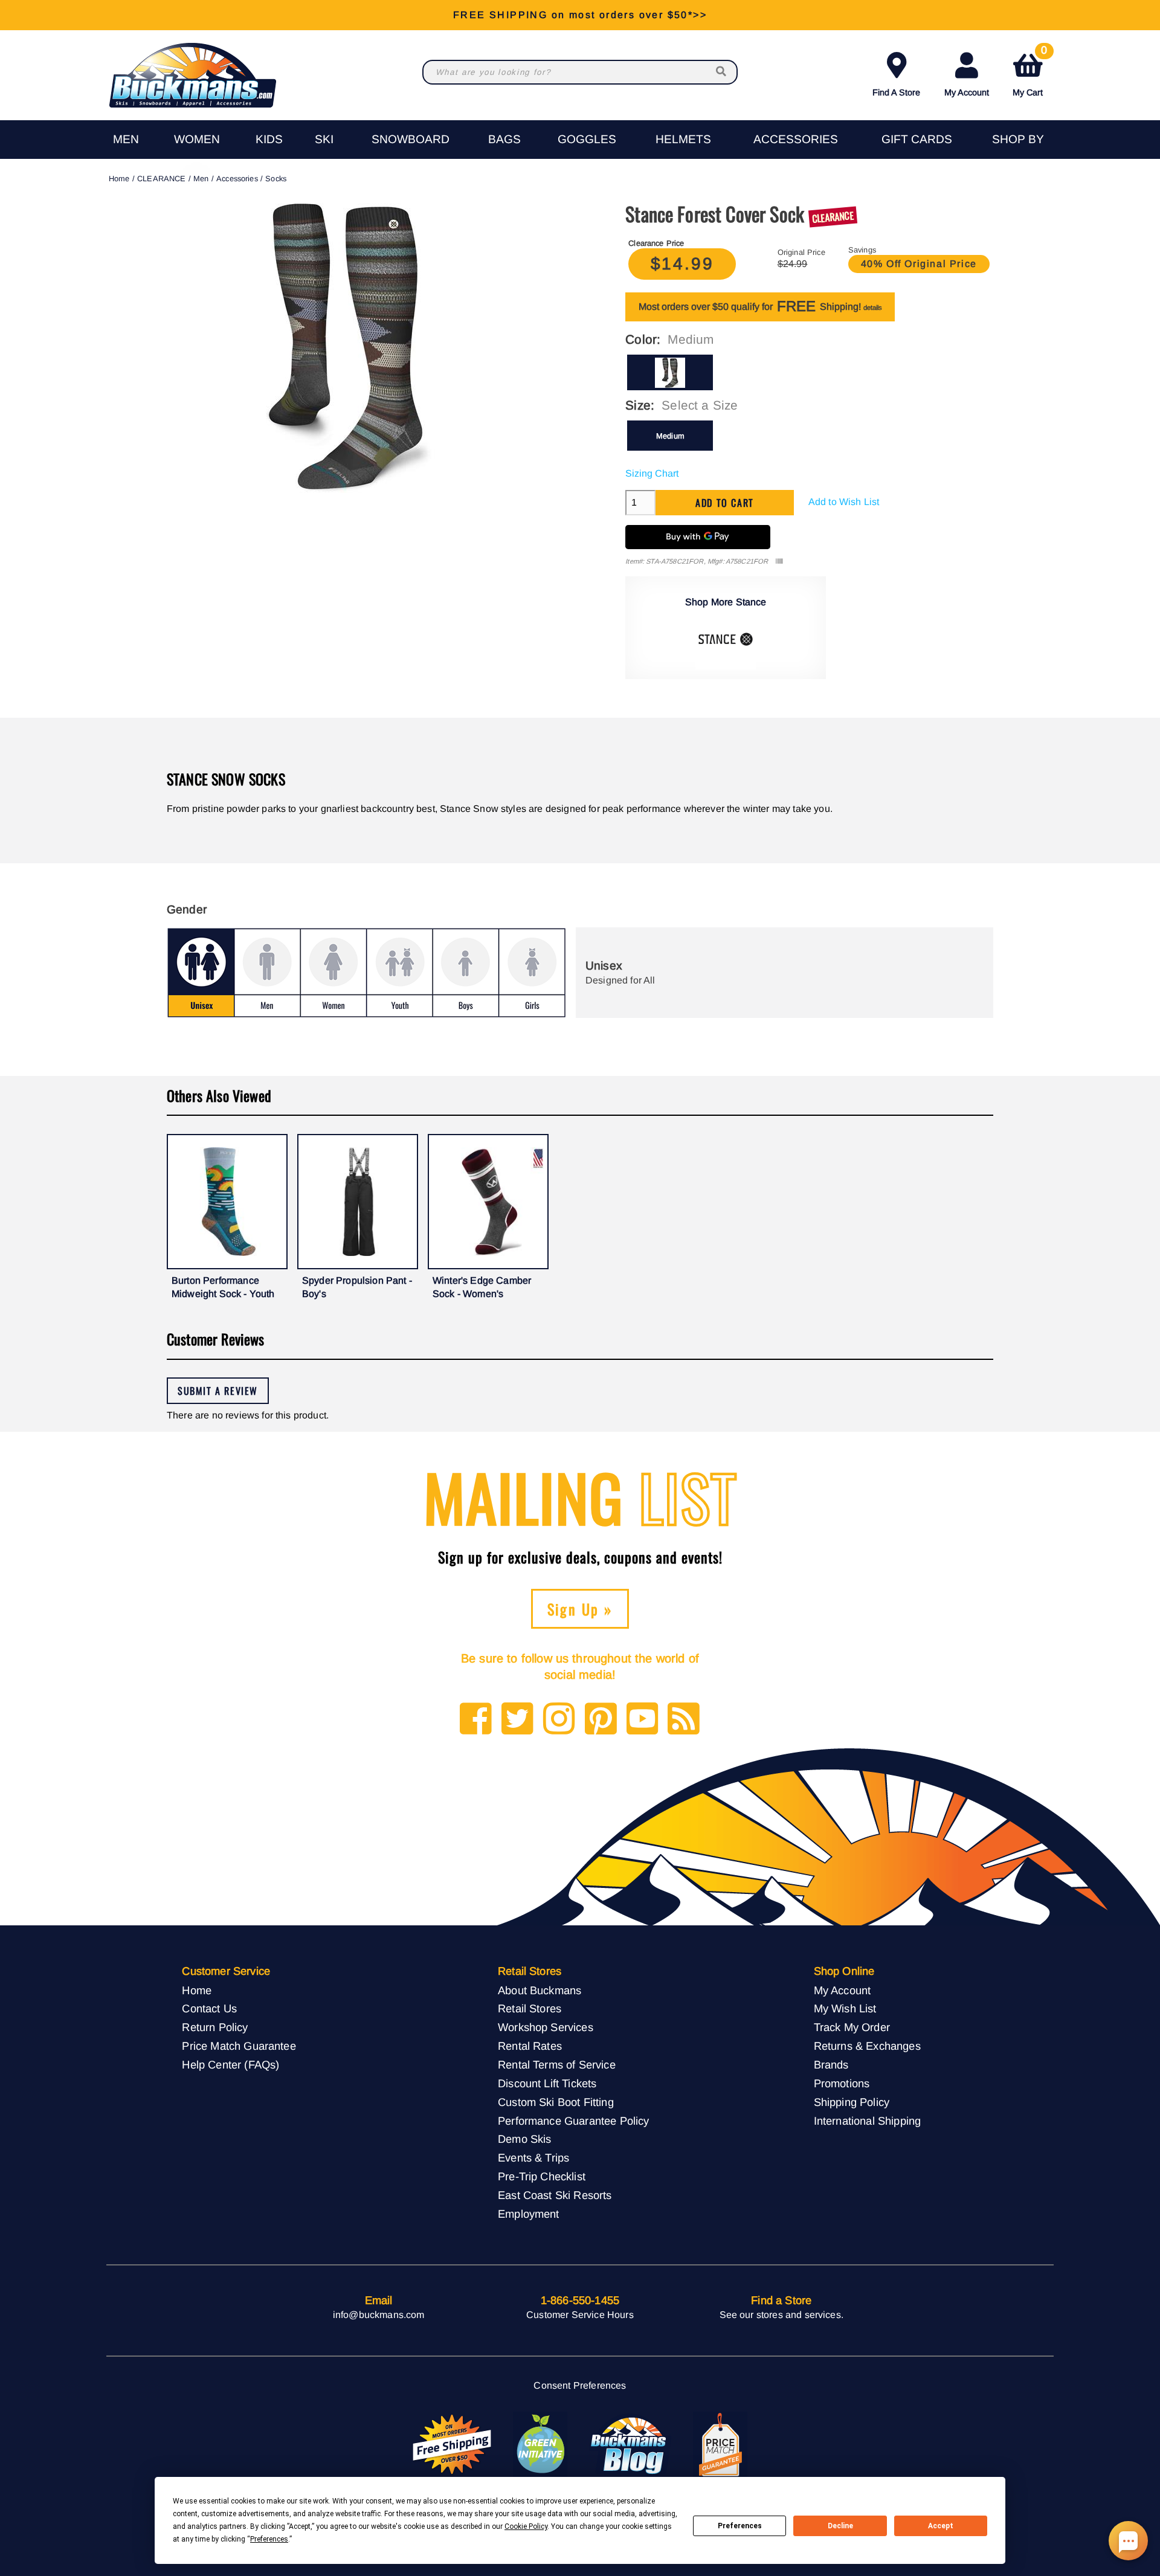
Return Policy (215, 2027)
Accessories (796, 139)
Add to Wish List (844, 502)
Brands (831, 2065)
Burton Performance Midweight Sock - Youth (223, 1287)
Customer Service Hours (580, 2315)
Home (119, 179)
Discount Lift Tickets (547, 2083)
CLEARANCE (161, 179)
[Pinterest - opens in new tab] (601, 1720)
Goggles (587, 139)
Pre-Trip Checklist (542, 2176)
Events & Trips (533, 2158)
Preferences (740, 2526)
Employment (529, 2214)
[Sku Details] (779, 562)
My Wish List (845, 2008)
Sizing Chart (652, 473)
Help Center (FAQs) (230, 2065)
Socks (276, 179)
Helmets (683, 139)
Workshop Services (546, 2027)
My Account (967, 92)
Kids (269, 139)
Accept (941, 2526)
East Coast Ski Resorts (555, 2195)
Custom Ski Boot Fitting (556, 2102)
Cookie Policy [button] (526, 2526)
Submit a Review (218, 1391)
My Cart (1030, 72)
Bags (504, 139)
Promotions (842, 2083)
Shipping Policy (852, 2102)
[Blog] (684, 1720)
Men (126, 139)
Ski (324, 139)
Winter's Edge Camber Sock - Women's (482, 1287)
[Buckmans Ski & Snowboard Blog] (630, 2445)
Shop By (1018, 139)
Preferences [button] (269, 2539)
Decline (840, 2526)
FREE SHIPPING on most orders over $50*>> (580, 15)
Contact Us (209, 2008)
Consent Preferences (580, 2385)
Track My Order (852, 2027)
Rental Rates (530, 2046)
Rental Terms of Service (557, 2065)
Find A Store (896, 92)
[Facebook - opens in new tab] (476, 1720)
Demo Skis (524, 2139)
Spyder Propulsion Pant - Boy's (357, 1287)
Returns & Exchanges (867, 2046)
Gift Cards (917, 139)
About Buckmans (540, 1990)
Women (197, 139)
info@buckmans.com (379, 2315)
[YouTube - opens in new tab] (643, 1720)
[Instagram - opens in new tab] (559, 1720)
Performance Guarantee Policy (573, 2121)
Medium (670, 436)
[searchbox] (722, 72)
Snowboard (411, 139)
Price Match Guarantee (239, 2046)
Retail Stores (530, 2008)
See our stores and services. (781, 2315)
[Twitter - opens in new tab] (517, 1720)
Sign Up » (580, 1609)
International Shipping (868, 2121)
